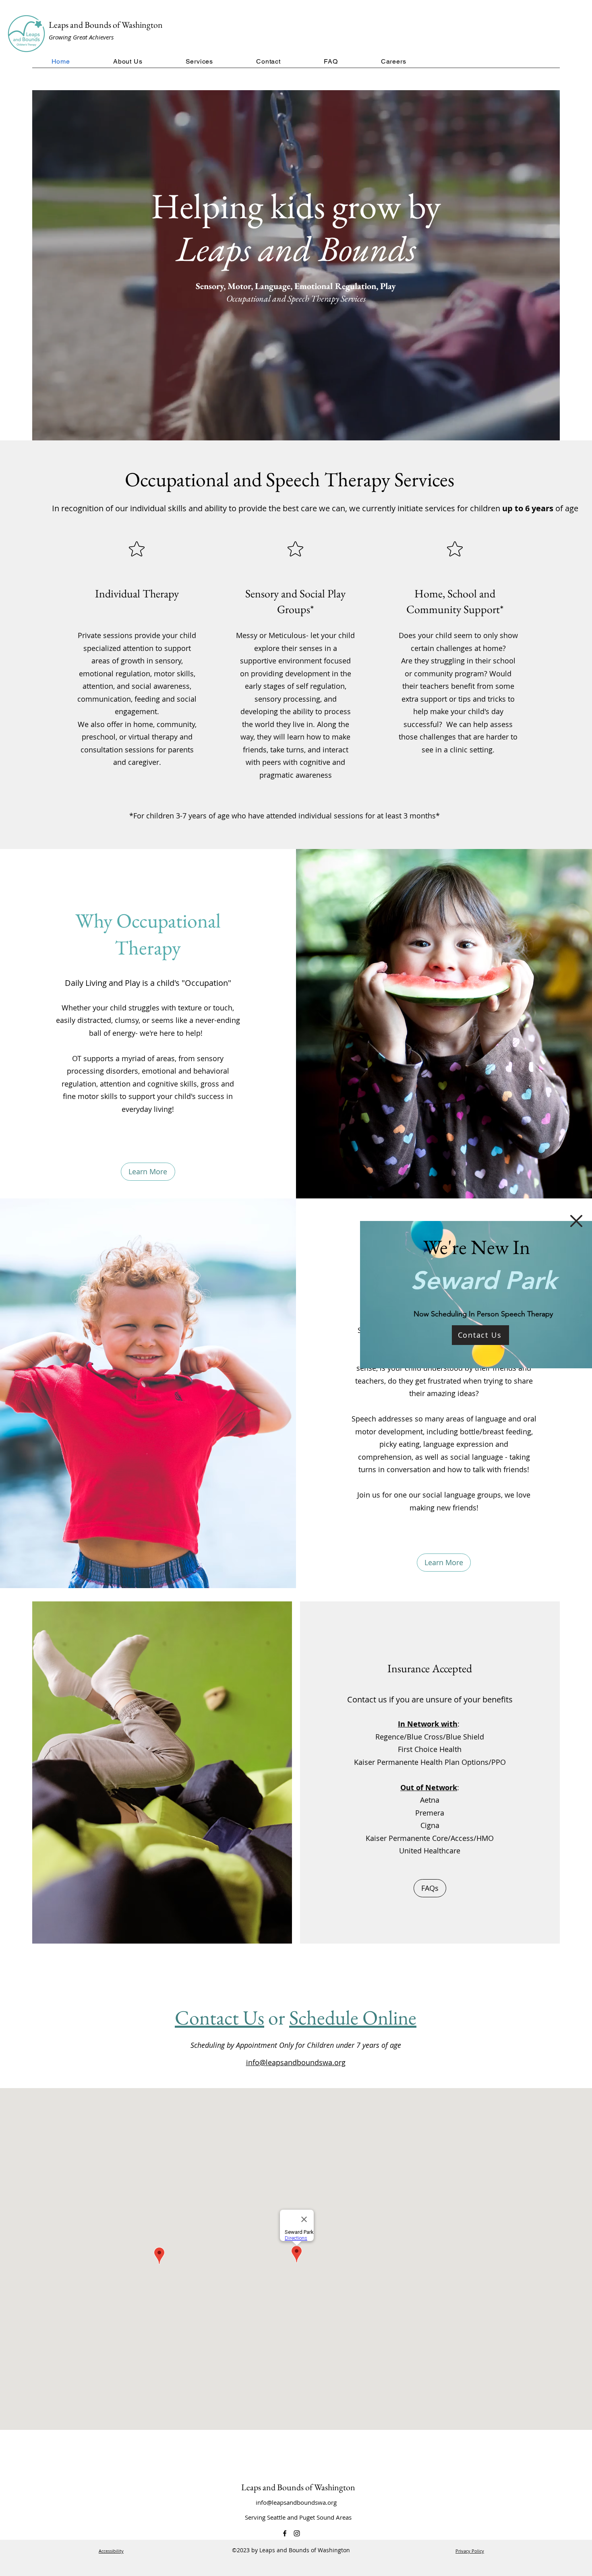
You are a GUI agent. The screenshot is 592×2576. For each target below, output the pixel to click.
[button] (576, 1221)
